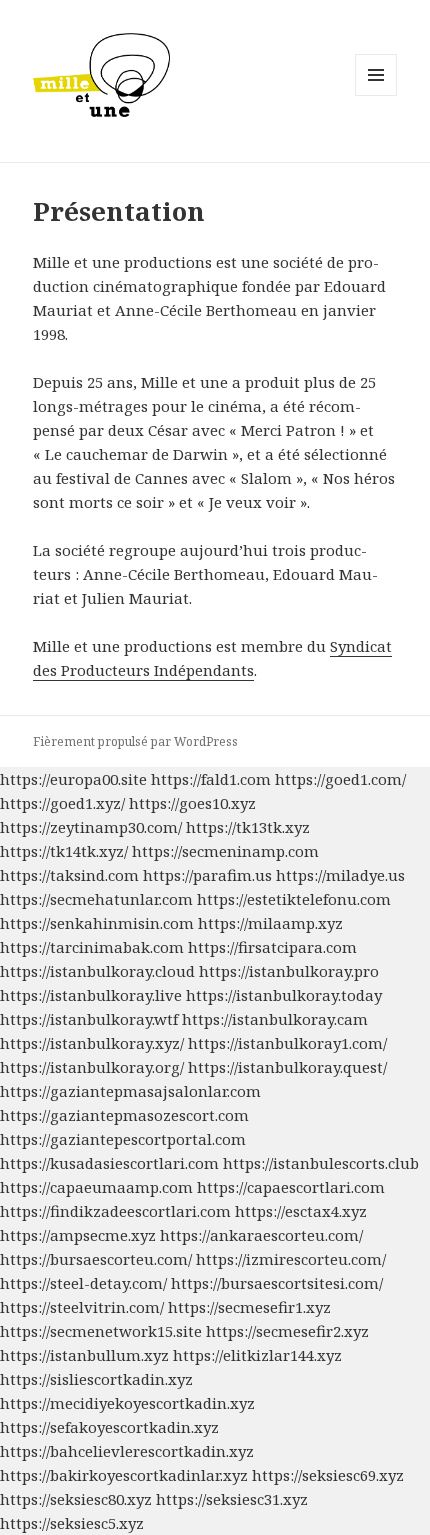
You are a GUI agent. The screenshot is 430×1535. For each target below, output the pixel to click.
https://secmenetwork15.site (101, 1331)
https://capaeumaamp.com (96, 1187)
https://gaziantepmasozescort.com (124, 1115)
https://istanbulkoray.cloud (97, 971)
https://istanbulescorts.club (321, 1163)
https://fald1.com (211, 779)
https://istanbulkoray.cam (275, 1019)
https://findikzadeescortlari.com (115, 1211)
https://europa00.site (73, 779)
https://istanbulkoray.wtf (89, 1019)
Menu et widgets (376, 95)
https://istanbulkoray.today (284, 995)
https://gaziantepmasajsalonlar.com (130, 1091)
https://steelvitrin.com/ (82, 1307)
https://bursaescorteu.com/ (96, 1259)
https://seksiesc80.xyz (76, 1499)
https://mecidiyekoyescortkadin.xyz (127, 1403)
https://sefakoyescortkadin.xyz (109, 1427)
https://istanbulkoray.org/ (92, 1067)
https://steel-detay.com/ (83, 1283)
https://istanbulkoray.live (91, 995)
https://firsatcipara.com (272, 947)
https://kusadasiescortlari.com (109, 1163)
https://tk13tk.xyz (248, 827)
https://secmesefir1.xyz (249, 1307)
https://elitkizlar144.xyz (257, 1355)
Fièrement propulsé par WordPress (135, 741)
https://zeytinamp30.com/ (91, 827)
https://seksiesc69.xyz (328, 1475)
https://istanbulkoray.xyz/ (92, 1043)
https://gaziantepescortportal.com (123, 1139)
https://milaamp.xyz (270, 923)
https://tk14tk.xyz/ (64, 851)
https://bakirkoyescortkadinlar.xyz (124, 1475)
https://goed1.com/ (340, 779)
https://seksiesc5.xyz (72, 1523)
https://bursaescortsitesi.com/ (277, 1283)
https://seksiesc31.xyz (232, 1499)
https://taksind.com (69, 875)
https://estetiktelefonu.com (294, 899)
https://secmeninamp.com (225, 851)
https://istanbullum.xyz (84, 1355)
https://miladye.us (340, 875)
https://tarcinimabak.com (92, 947)
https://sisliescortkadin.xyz (96, 1379)
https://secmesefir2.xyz (287, 1331)
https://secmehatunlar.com (96, 899)
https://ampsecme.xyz (78, 1235)
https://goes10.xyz (192, 803)
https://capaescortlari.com (291, 1187)
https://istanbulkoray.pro (289, 971)
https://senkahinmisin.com (97, 923)
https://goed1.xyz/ (62, 803)
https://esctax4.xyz (301, 1211)
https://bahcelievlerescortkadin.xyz (127, 1451)
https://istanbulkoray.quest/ (287, 1067)
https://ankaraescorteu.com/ (261, 1235)
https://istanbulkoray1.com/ (287, 1043)
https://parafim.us (207, 875)
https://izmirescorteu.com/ (291, 1259)
